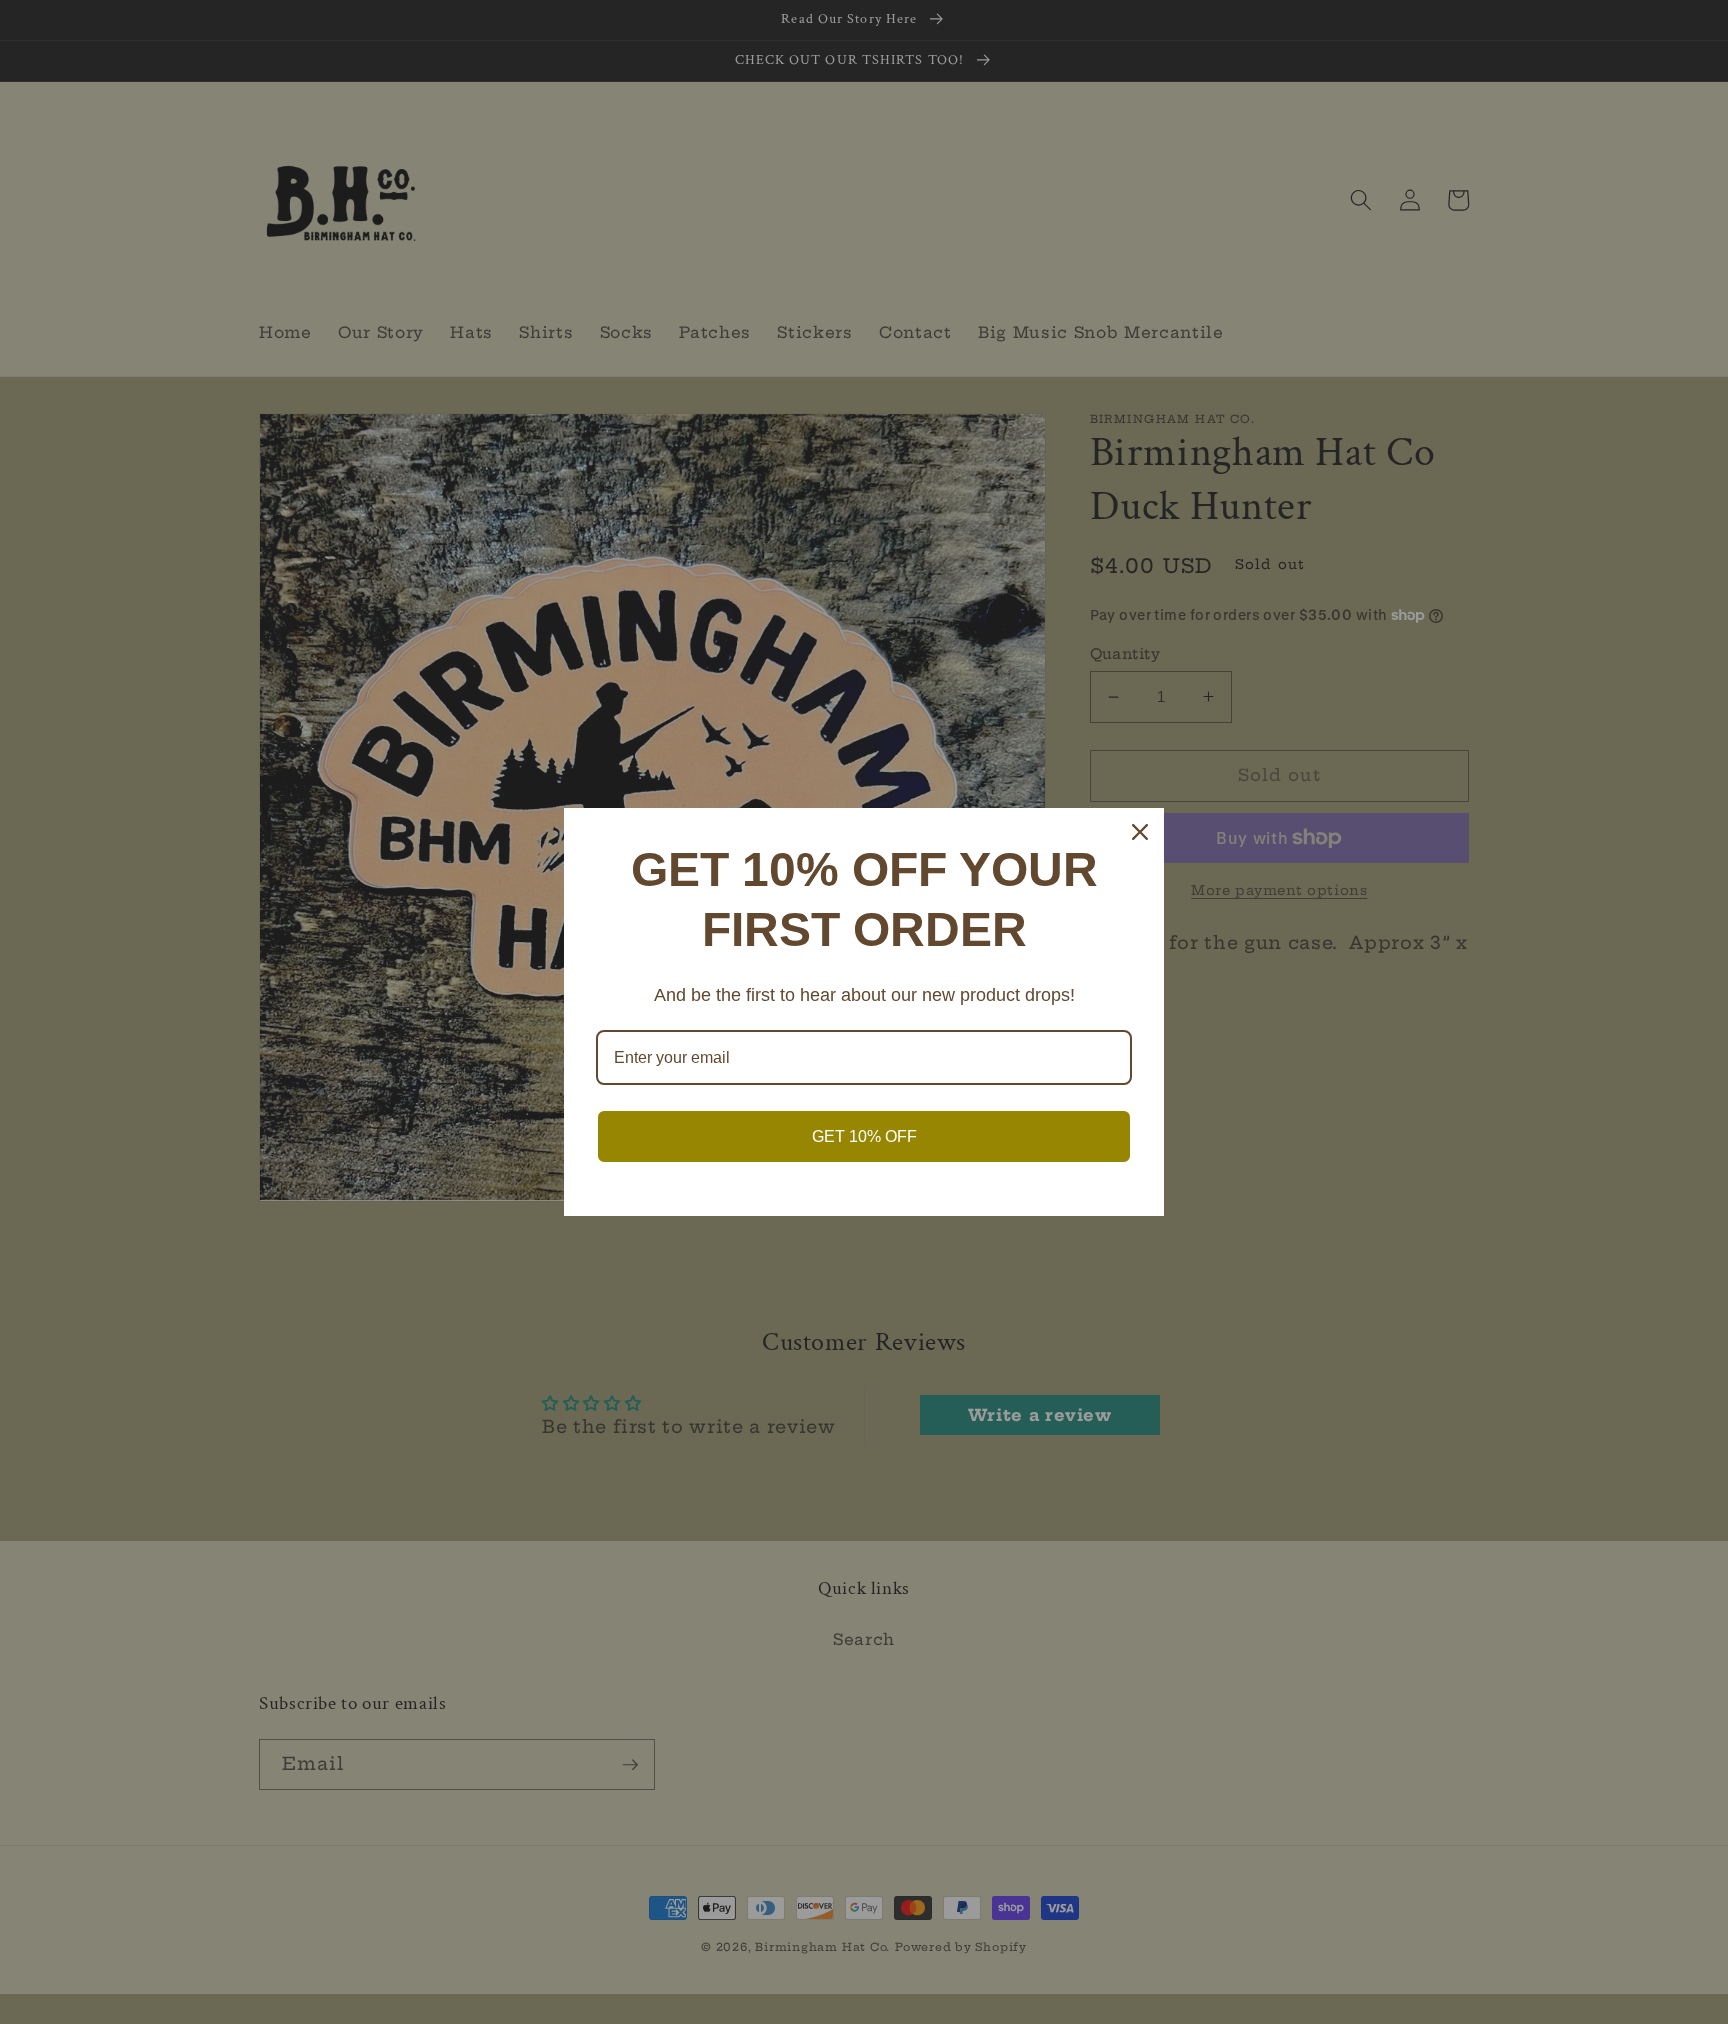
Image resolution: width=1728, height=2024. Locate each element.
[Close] (1140, 832)
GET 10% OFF (864, 1136)
